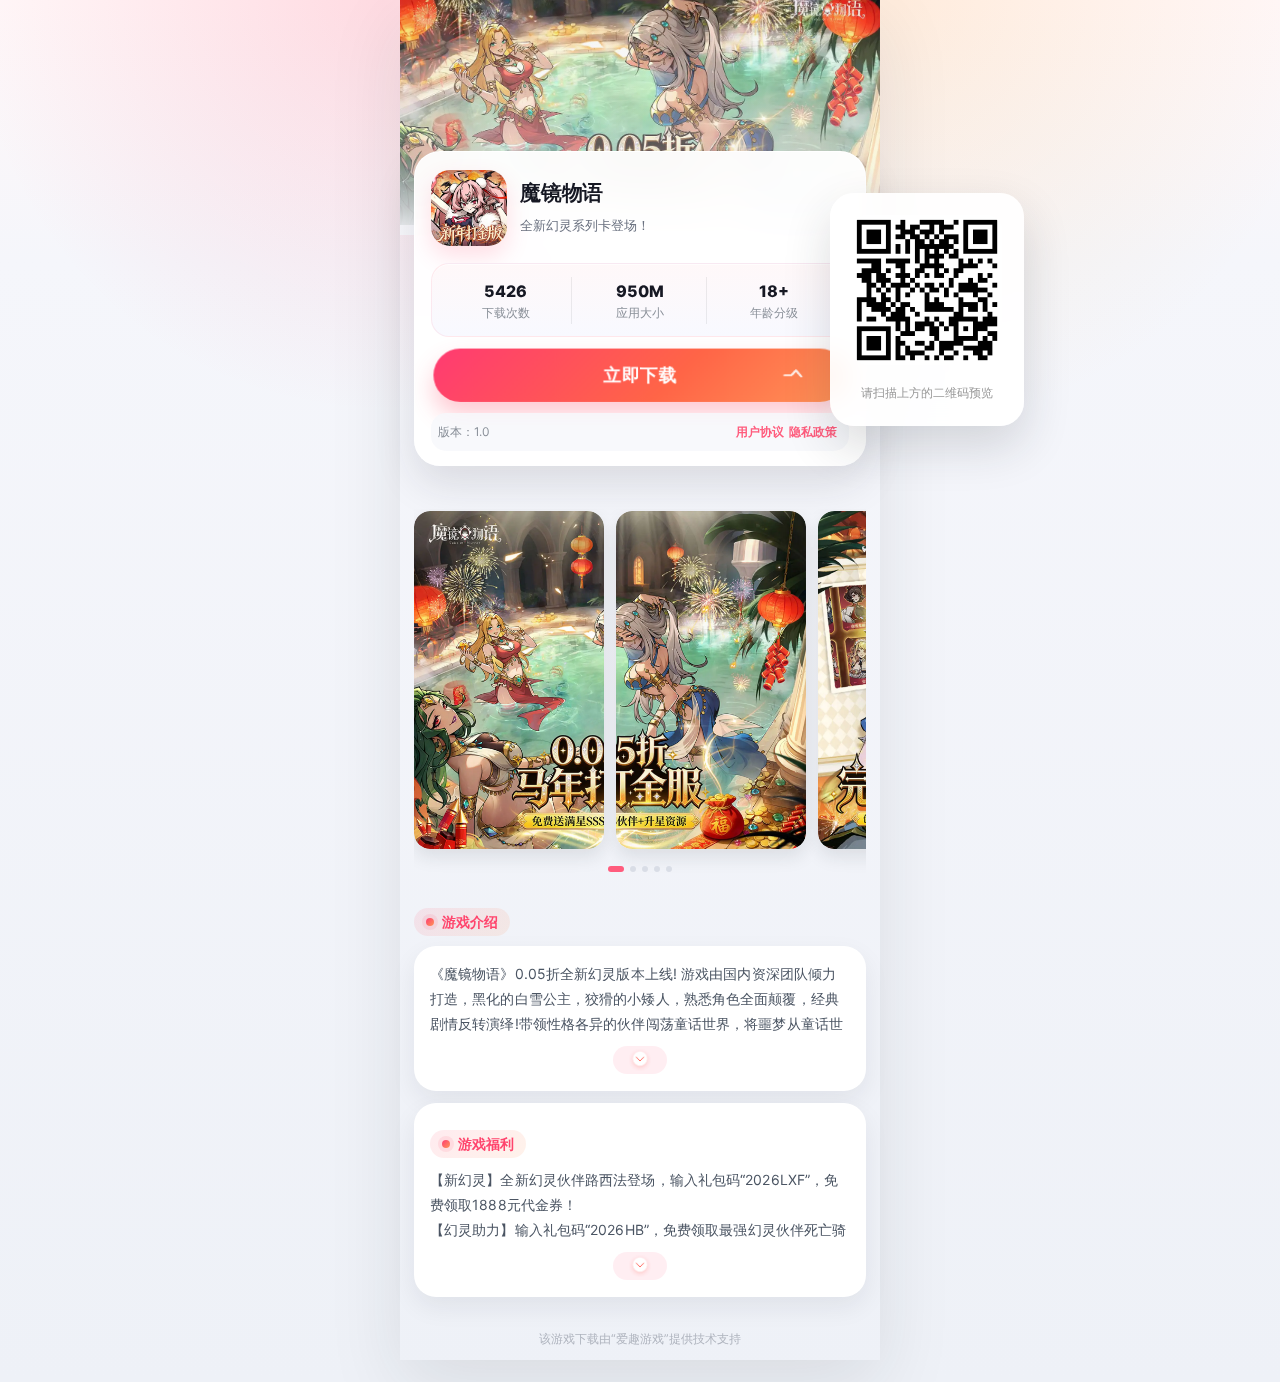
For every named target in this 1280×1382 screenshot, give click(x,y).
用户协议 (760, 431)
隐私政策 (813, 431)
